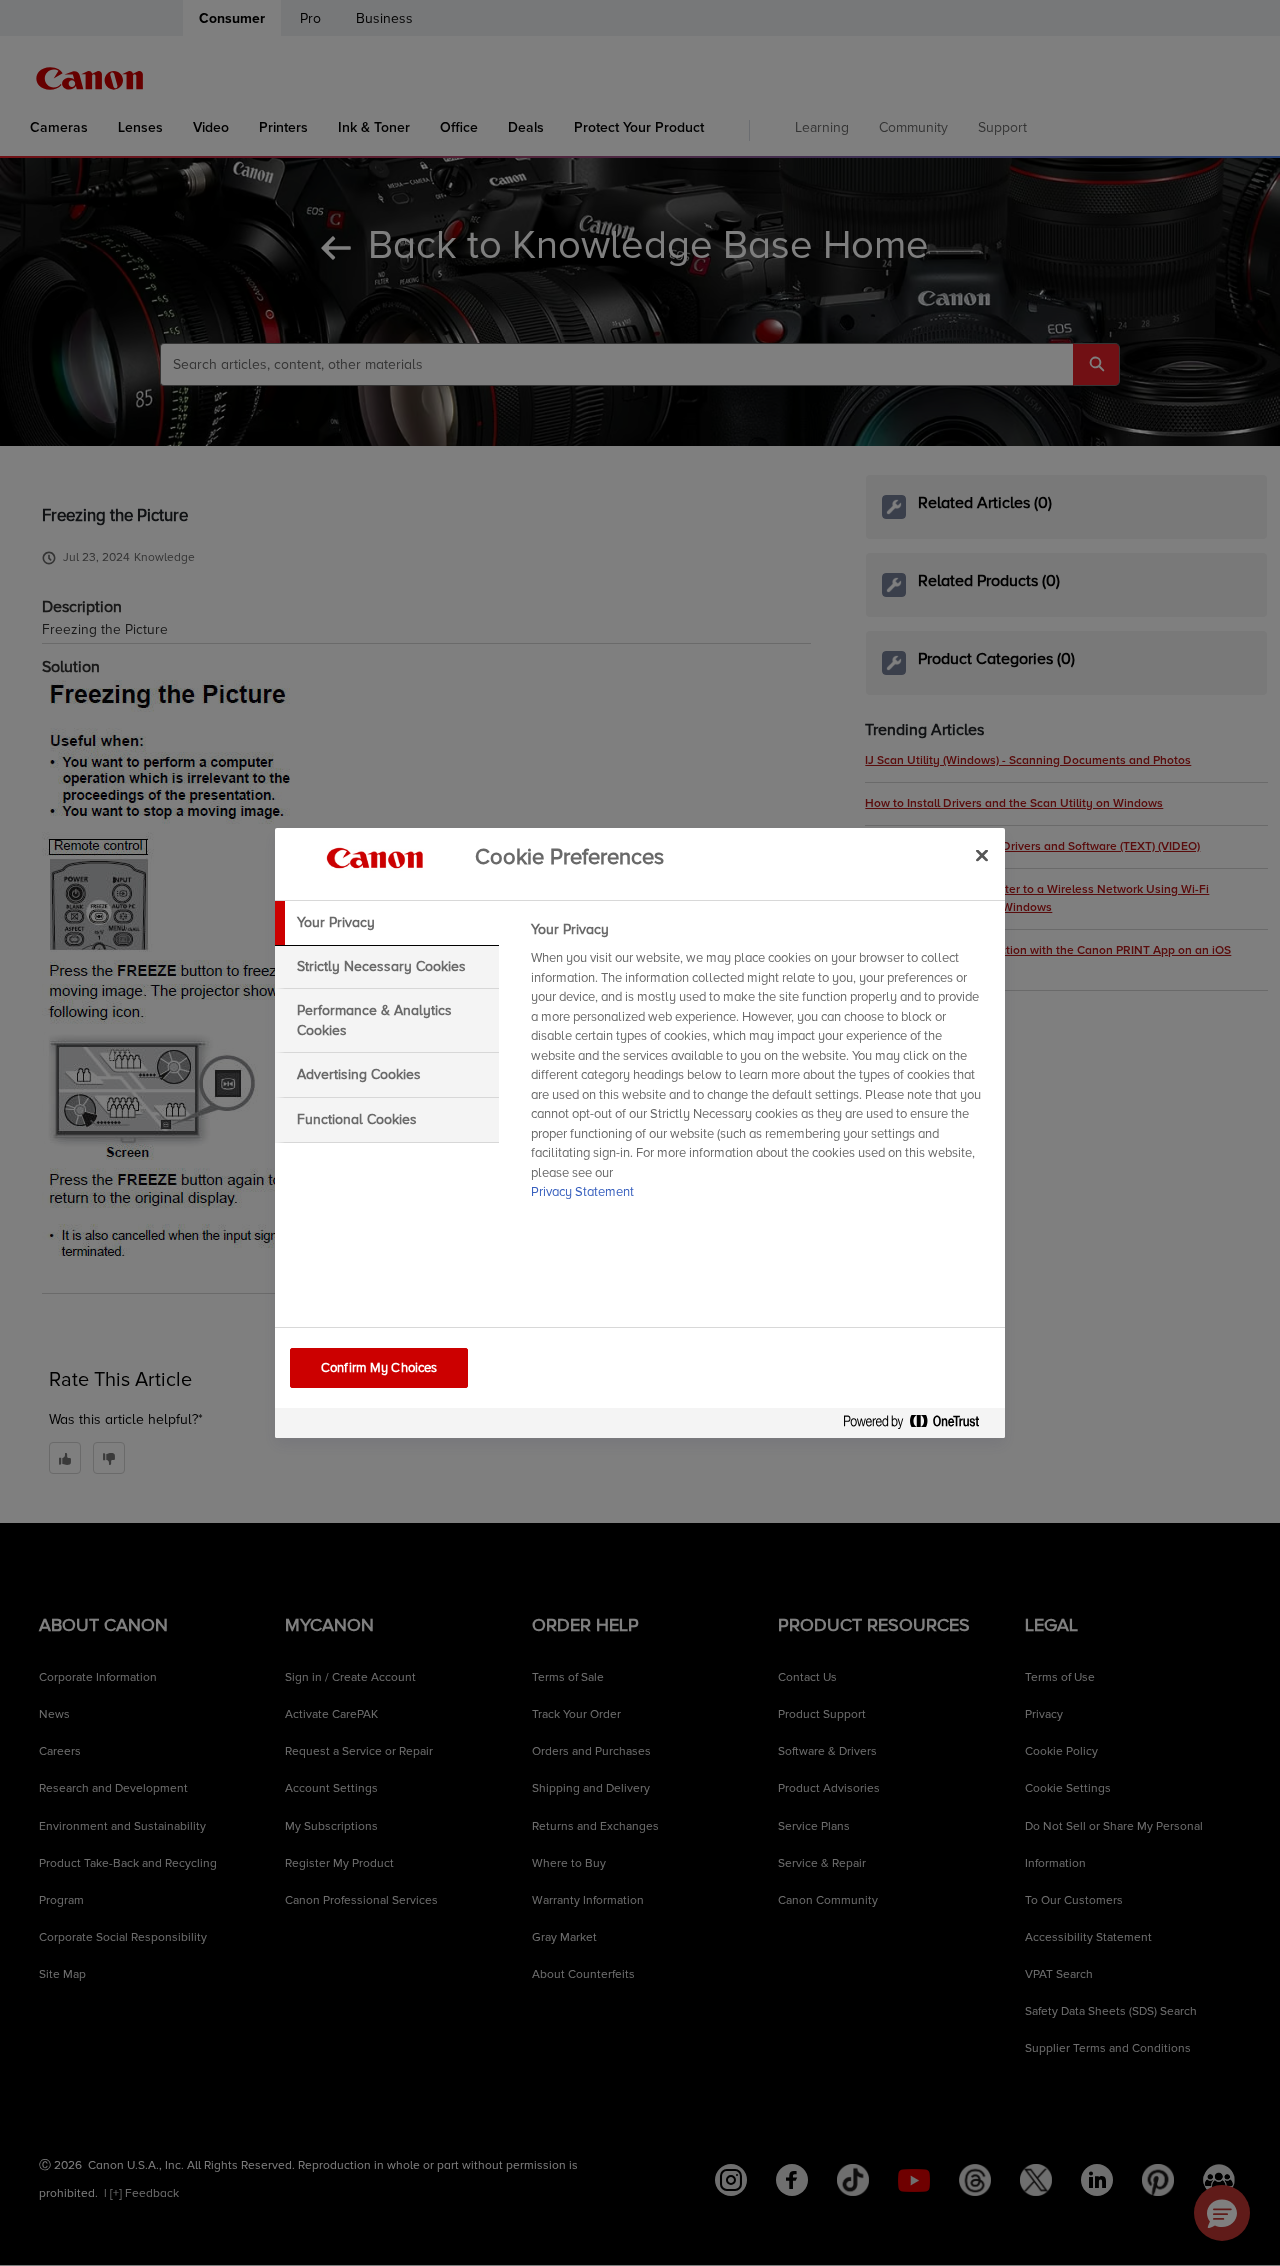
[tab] (387, 923)
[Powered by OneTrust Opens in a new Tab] (919, 1425)
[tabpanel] (759, 1067)
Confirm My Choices (379, 1368)
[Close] (982, 855)
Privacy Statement (582, 1192)
